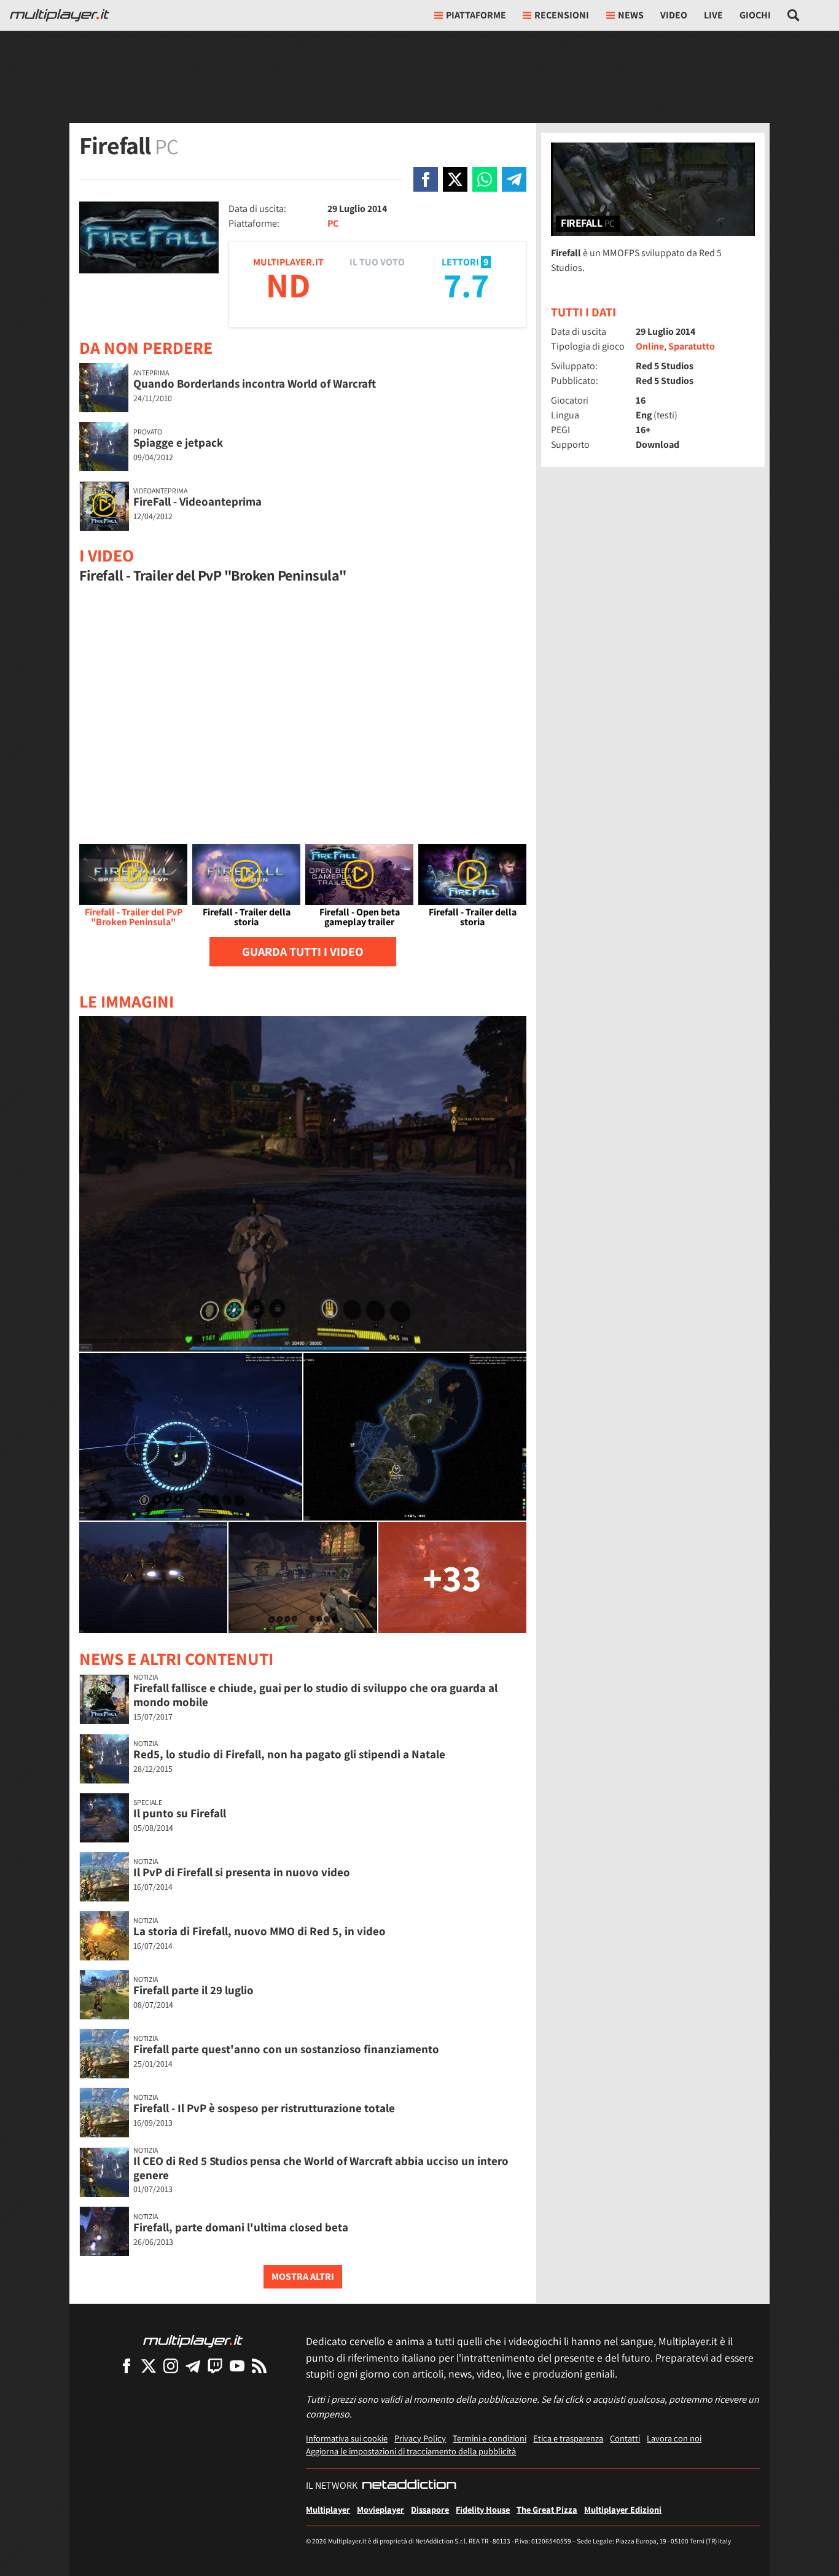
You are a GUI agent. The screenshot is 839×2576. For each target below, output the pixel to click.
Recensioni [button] (562, 15)
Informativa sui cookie (347, 2438)
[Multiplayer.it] (60, 15)
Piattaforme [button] (476, 15)
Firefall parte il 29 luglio (193, 1990)
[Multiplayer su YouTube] (237, 2366)
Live (713, 15)
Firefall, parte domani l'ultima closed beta (241, 2227)
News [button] (631, 15)
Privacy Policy (420, 2438)
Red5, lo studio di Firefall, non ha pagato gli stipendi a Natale (289, 1754)
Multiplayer (328, 2509)
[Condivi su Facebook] (426, 179)
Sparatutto (692, 346)
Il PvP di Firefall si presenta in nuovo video (242, 1872)
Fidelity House (483, 2509)
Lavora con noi (674, 2438)
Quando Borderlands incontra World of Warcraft (255, 383)
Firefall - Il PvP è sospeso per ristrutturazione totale (264, 2108)
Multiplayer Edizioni (623, 2509)
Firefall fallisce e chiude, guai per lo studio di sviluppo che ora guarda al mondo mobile (315, 1695)
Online (650, 346)
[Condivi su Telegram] (514, 179)
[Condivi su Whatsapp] (485, 179)
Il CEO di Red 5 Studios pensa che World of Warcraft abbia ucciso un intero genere (321, 2168)
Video (674, 15)
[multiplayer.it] (193, 2340)
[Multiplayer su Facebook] (127, 2366)
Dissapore (430, 2509)
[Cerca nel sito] (794, 15)
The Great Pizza (547, 2509)
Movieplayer (380, 2509)
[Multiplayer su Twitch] (215, 2366)
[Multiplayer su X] (149, 2366)
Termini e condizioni (490, 2438)
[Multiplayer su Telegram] (193, 2366)
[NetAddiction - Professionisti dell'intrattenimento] (409, 2486)
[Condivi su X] (455, 179)
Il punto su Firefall (180, 1813)
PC (333, 223)
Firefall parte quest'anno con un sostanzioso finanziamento (286, 2049)
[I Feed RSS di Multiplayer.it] (259, 2366)
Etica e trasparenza (568, 2438)
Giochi (755, 15)
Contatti (625, 2438)
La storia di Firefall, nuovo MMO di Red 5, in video (260, 1931)
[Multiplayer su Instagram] (171, 2366)
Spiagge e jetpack (178, 442)
